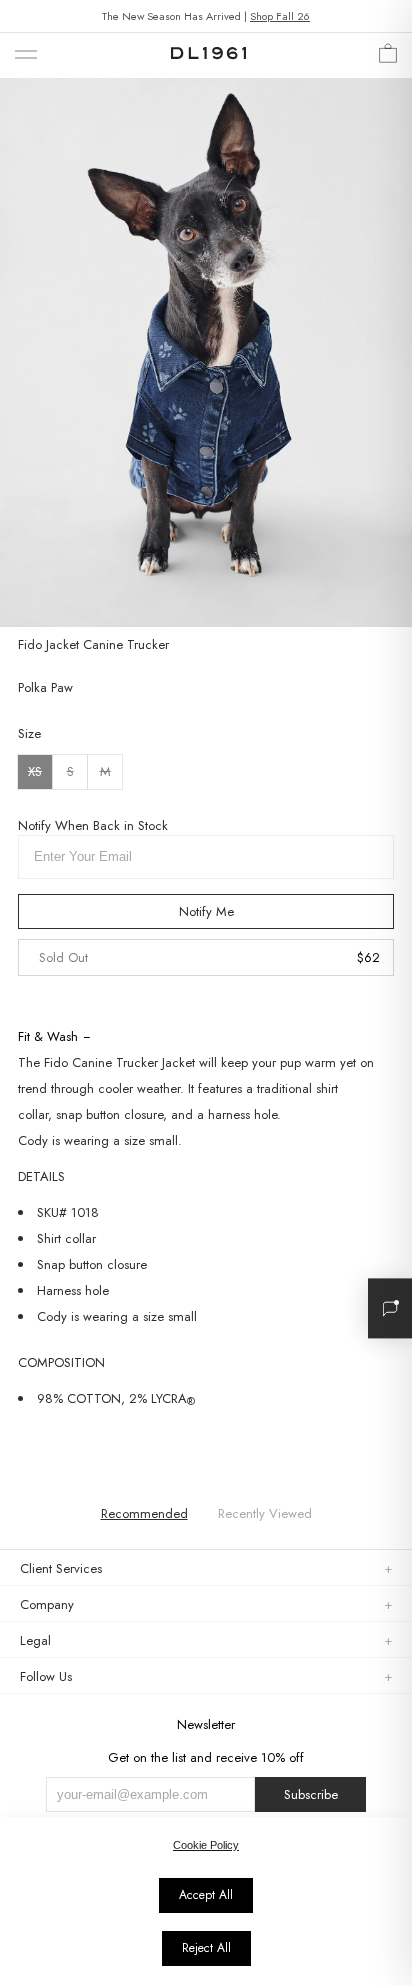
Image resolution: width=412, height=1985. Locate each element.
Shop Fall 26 (280, 16)
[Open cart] (388, 58)
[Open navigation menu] (26, 55)
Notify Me (206, 911)
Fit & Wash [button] (48, 1036)
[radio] (35, 772)
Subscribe (311, 1794)
